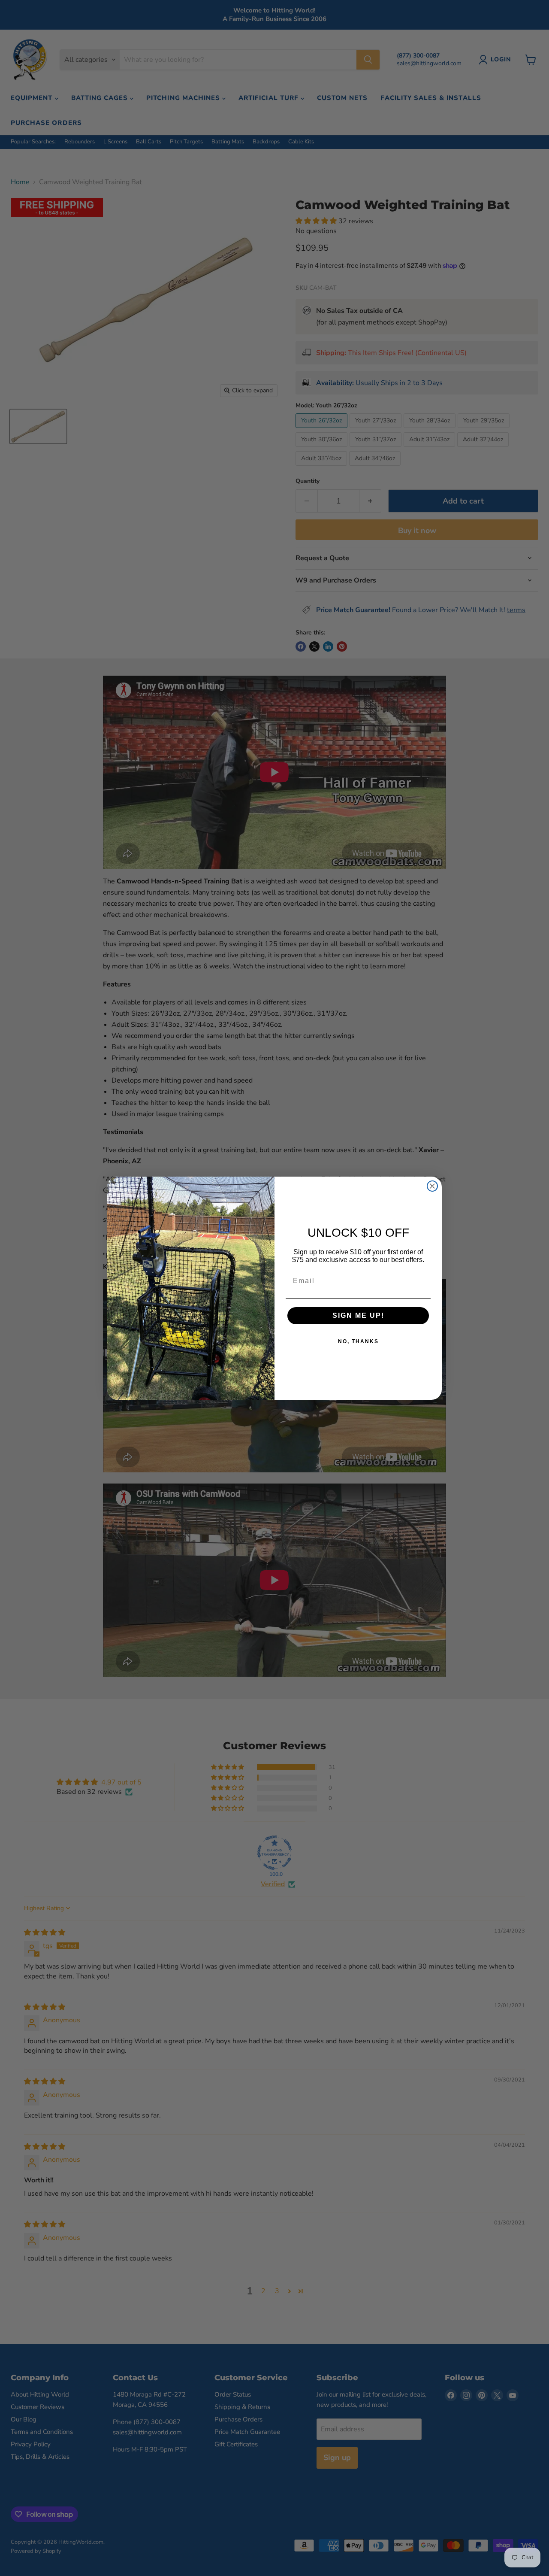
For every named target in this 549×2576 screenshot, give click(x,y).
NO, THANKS (358, 1341)
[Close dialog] (432, 1186)
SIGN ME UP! (358, 1315)
